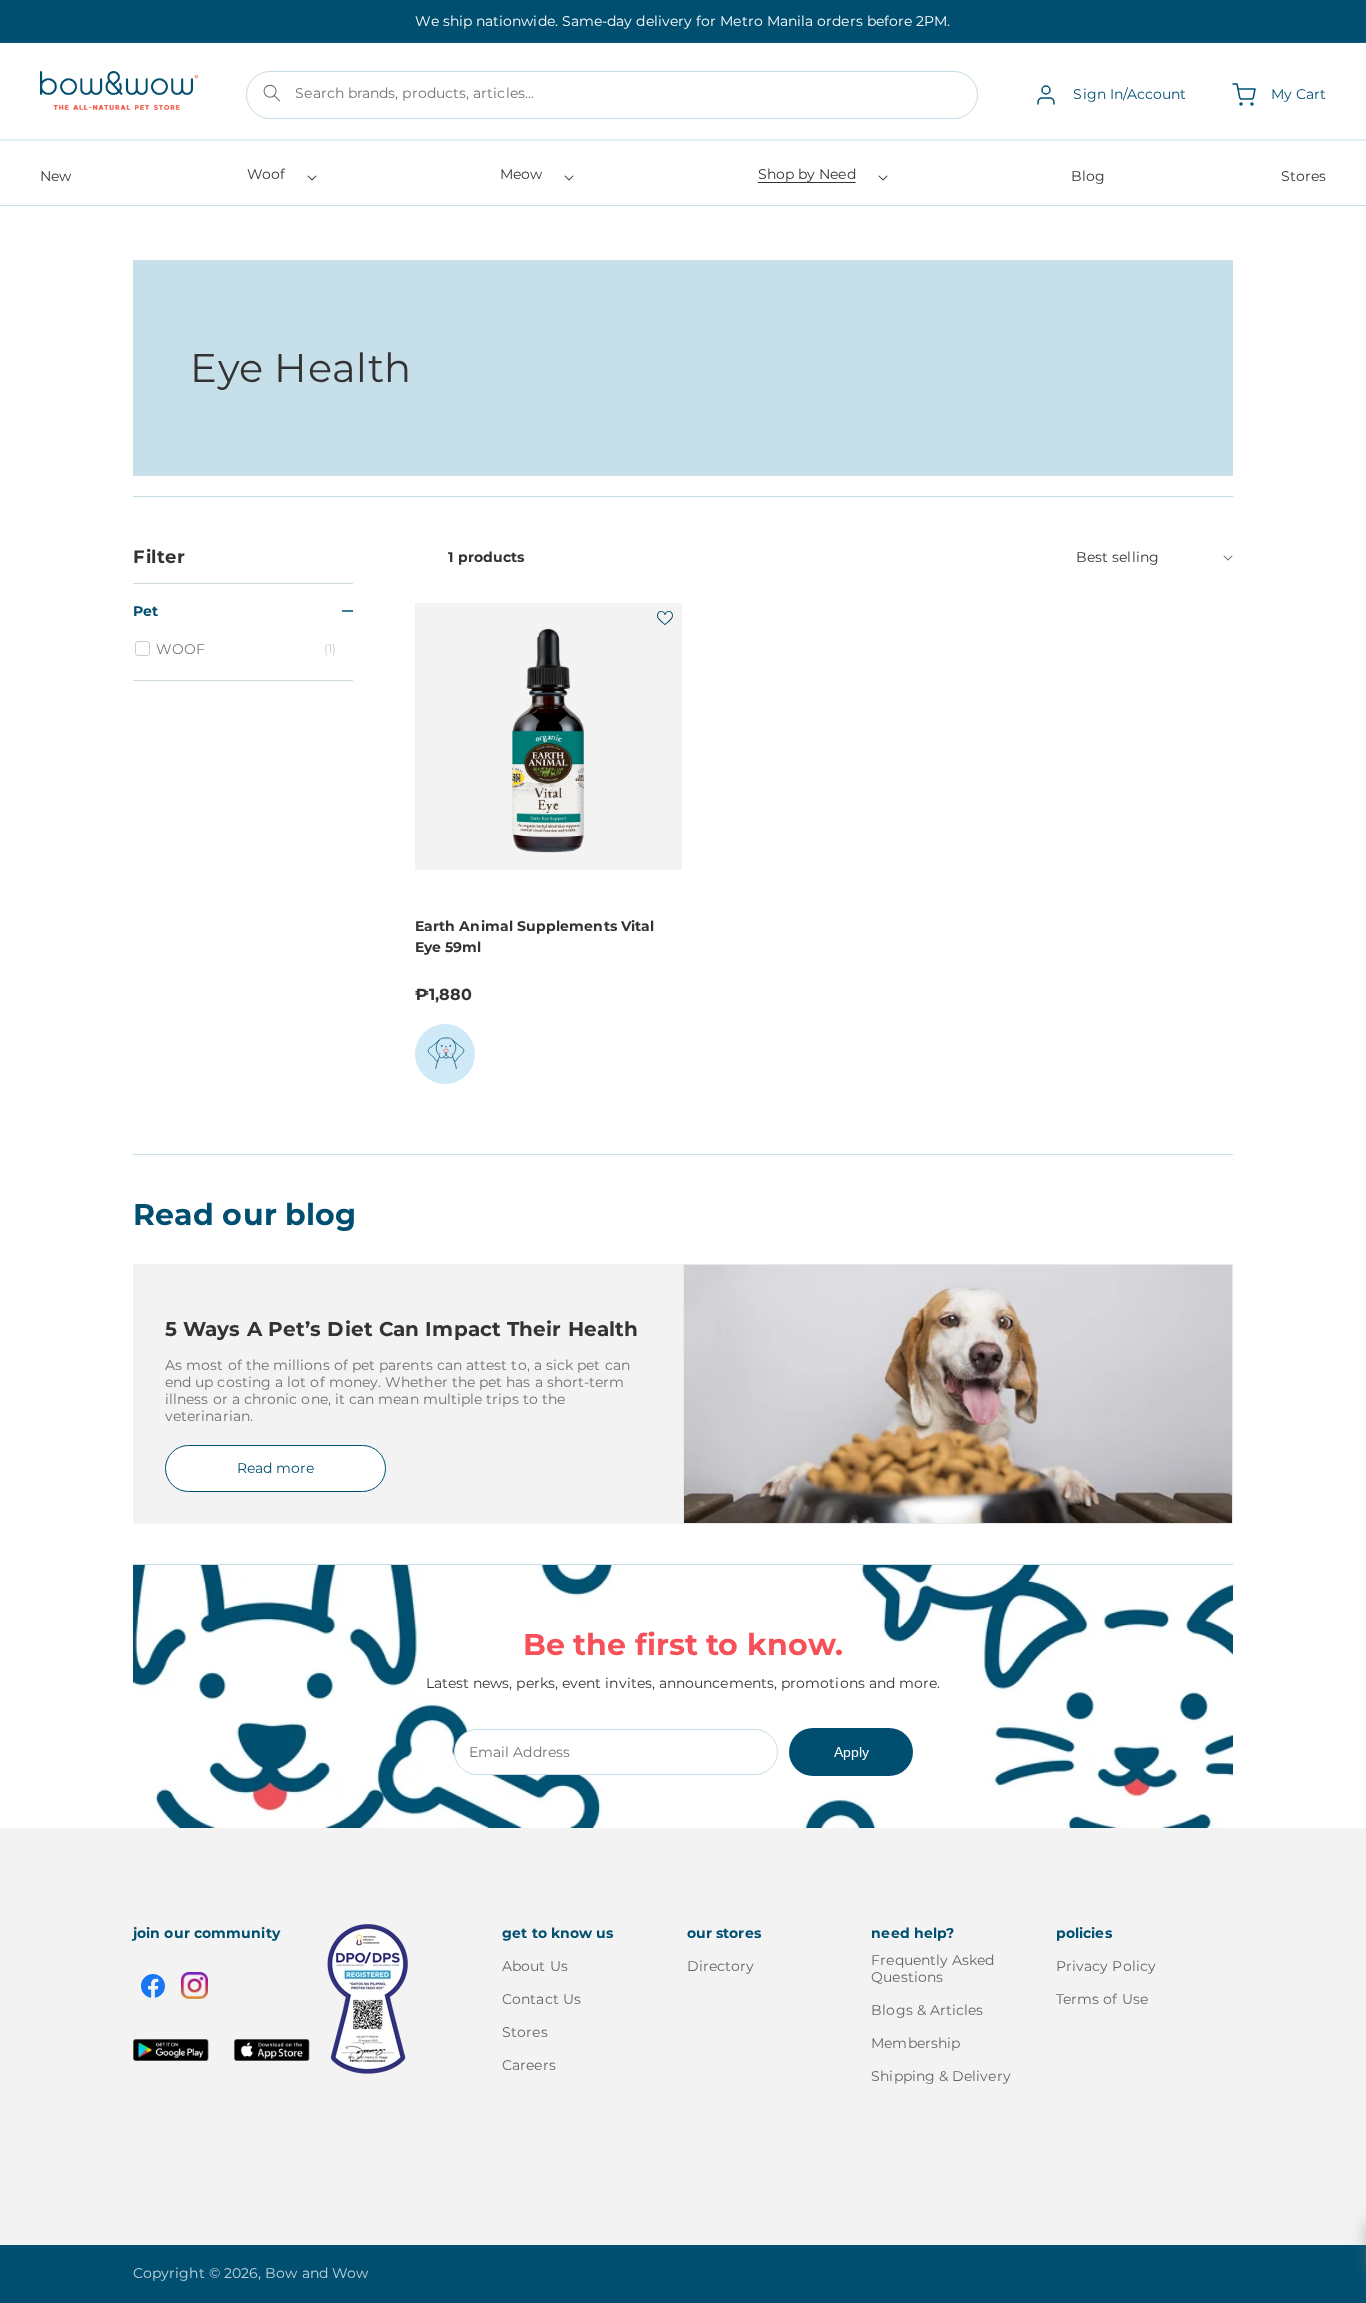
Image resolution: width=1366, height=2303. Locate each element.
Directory (721, 1966)
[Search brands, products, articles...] (272, 93)
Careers (529, 2065)
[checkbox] (246, 649)
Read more (275, 1468)
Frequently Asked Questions (932, 1969)
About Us (535, 1966)
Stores (524, 2032)
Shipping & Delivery (940, 2076)
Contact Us (541, 1999)
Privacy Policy (1106, 1966)
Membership (915, 2043)
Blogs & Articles (927, 2010)
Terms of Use (1102, 1999)
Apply (851, 1752)
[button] (280, 180)
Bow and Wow (316, 2273)
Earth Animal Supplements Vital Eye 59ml (534, 936)
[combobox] (612, 95)
